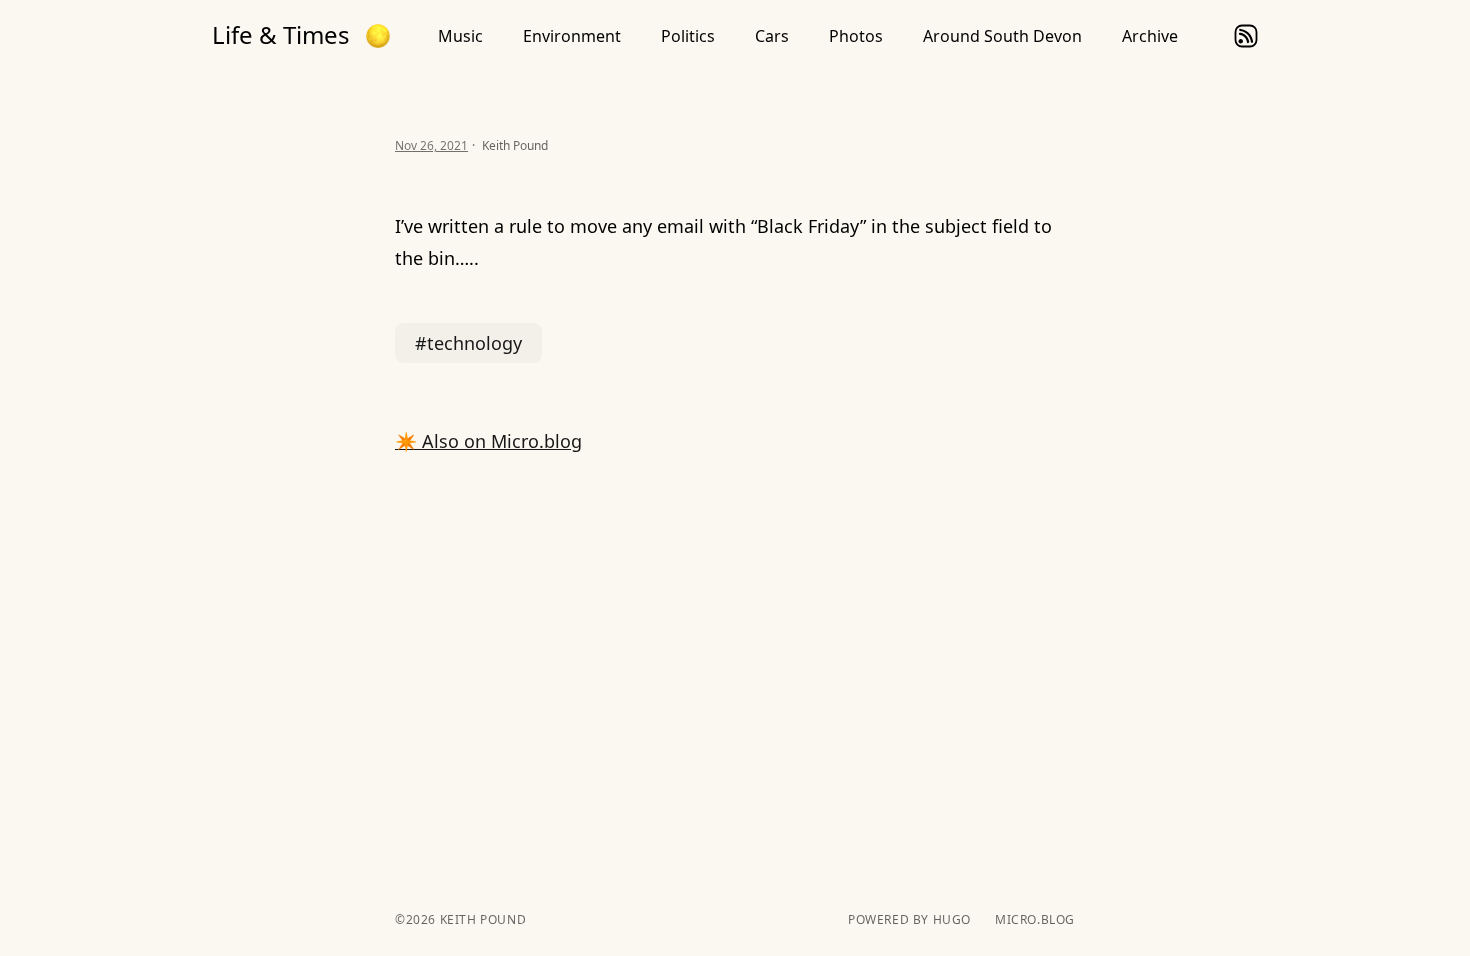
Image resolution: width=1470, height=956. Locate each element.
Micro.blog (1035, 920)
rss (1246, 36)
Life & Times (281, 35)
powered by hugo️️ (909, 920)
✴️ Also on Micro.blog (488, 441)
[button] (378, 36)
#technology (468, 343)
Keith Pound (481, 919)
